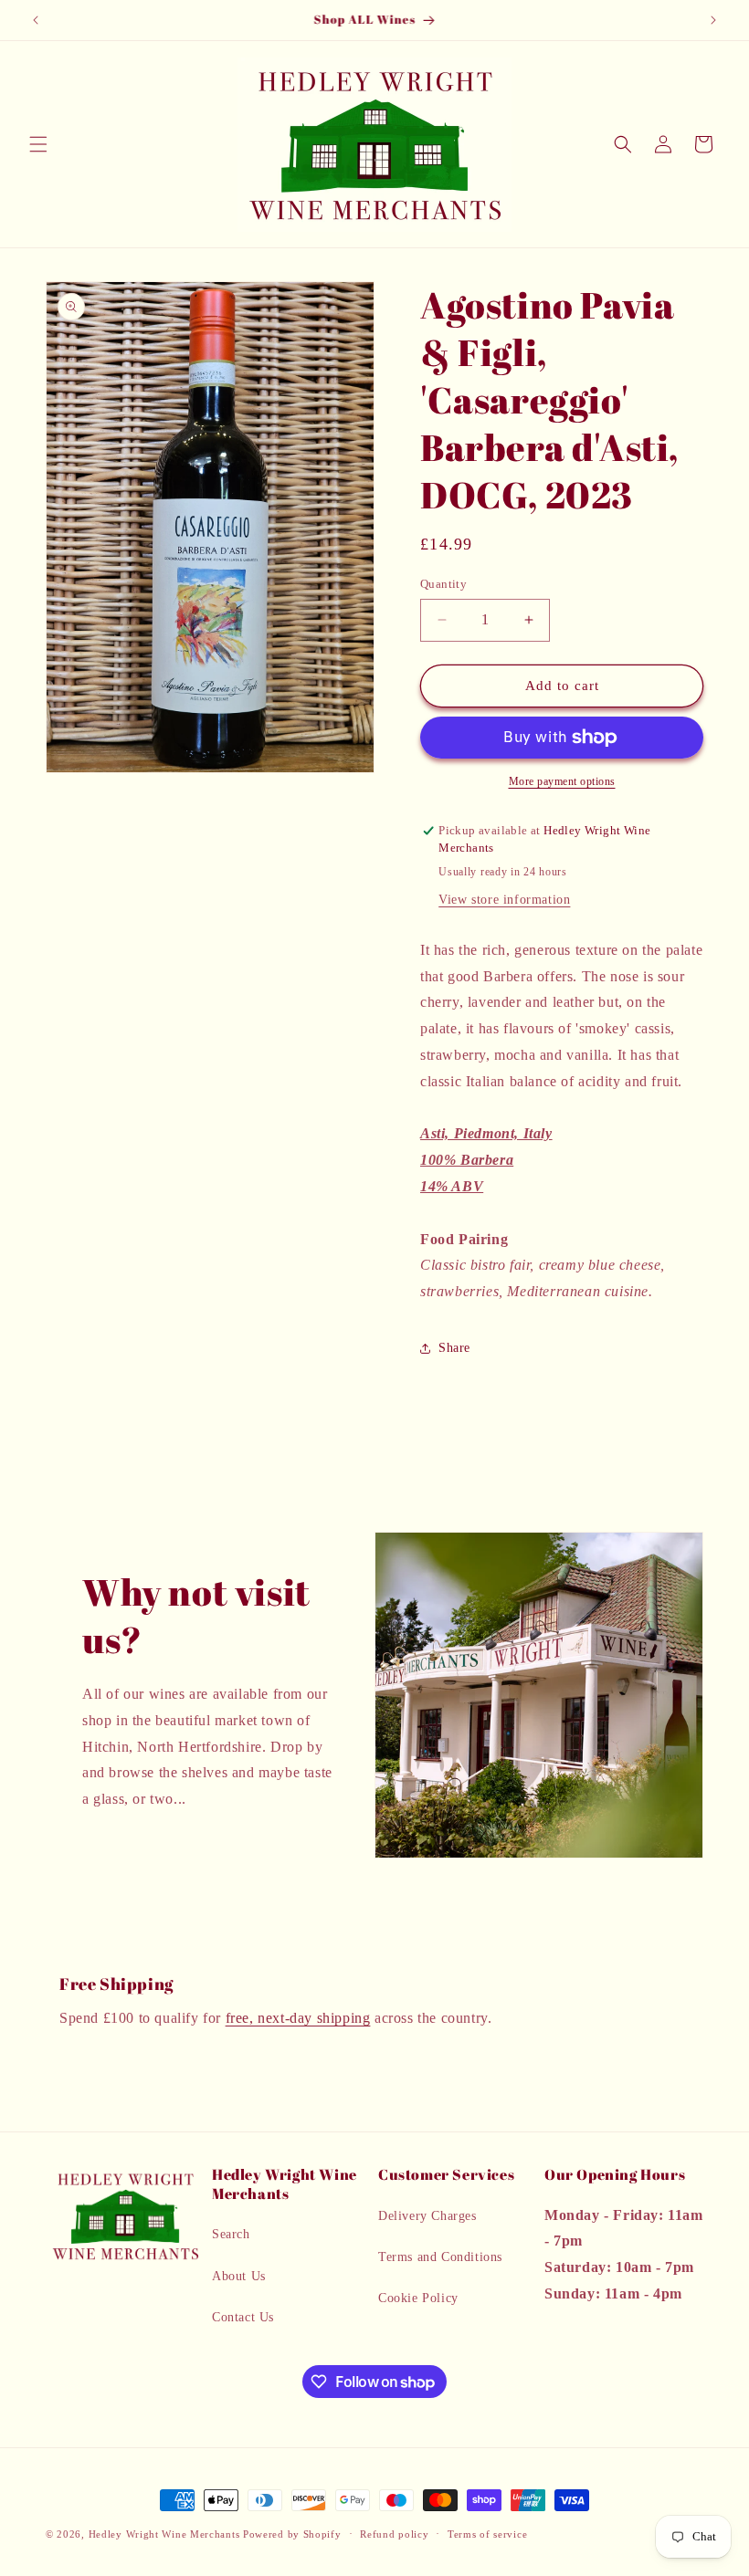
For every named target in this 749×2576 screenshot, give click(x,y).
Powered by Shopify (292, 2534)
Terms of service (487, 2534)
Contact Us (243, 2317)
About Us (239, 2276)
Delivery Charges (427, 2216)
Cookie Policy (418, 2298)
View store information (504, 900)
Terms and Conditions (440, 2257)
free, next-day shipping (298, 2018)
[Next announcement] (713, 20)
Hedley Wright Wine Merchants (164, 2534)
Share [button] (454, 1348)
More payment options (562, 781)
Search (231, 2234)
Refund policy (394, 2534)
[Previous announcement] (36, 20)
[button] (38, 144)
